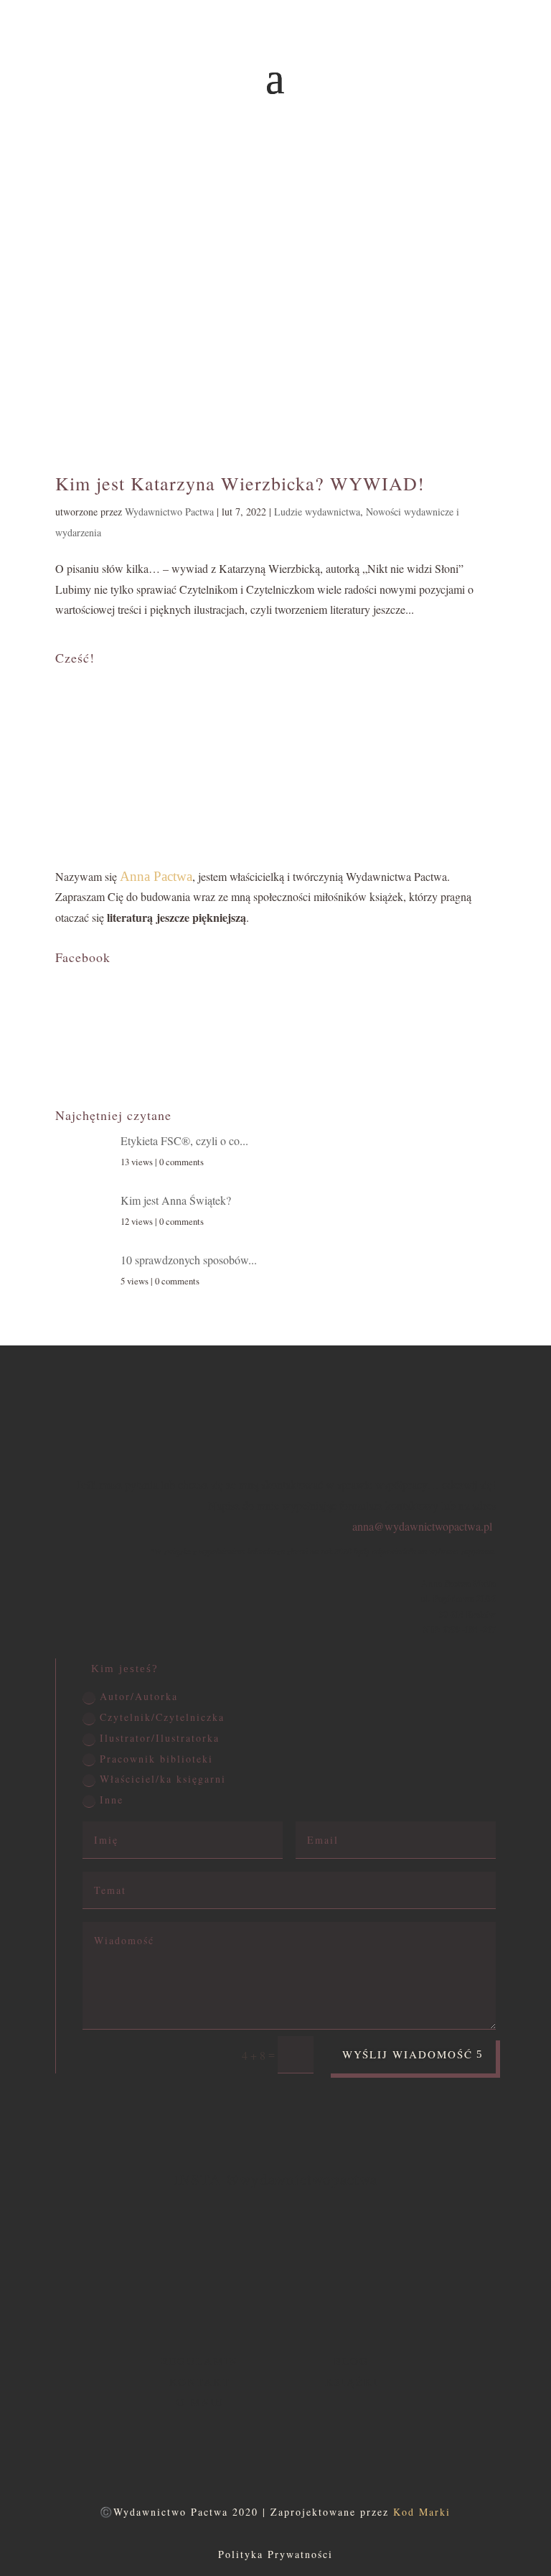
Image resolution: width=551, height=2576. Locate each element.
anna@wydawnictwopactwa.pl (422, 1526)
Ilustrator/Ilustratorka (160, 1738)
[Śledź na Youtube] (304, 2445)
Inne (112, 1800)
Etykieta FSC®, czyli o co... (184, 1140)
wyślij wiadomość (408, 2054)
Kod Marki (422, 2512)
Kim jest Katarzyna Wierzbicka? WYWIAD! (240, 483)
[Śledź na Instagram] (275, 2445)
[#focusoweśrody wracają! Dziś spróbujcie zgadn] (71, 2268)
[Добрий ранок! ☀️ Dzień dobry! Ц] (397, 2268)
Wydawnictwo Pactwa (169, 512)
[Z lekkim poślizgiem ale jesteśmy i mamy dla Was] (234, 2268)
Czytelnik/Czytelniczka (162, 1717)
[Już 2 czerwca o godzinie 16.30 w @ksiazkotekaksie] (316, 2268)
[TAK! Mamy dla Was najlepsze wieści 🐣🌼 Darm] (479, 2268)
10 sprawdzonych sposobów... (189, 1260)
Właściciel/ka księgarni (163, 1779)
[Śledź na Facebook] (247, 2445)
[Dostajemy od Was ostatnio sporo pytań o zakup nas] (153, 2268)
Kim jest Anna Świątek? (176, 1200)
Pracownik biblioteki (156, 1759)
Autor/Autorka (139, 1696)
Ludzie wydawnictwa (317, 512)
